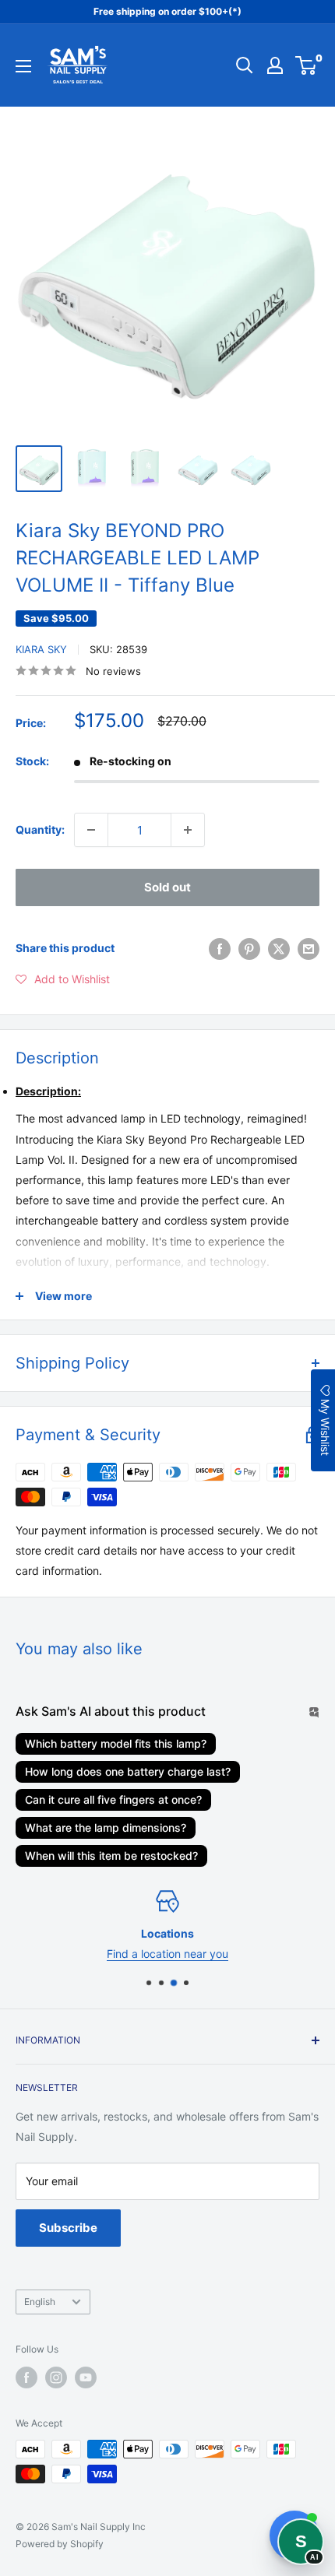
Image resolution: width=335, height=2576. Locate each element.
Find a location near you (167, 1954)
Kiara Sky (41, 649)
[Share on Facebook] (220, 948)
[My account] (275, 65)
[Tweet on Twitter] (279, 948)
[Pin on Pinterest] (249, 948)
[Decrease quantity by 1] (91, 830)
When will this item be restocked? (111, 1856)
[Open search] (245, 65)
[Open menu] (23, 66)
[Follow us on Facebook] (26, 2377)
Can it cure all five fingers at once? (113, 1799)
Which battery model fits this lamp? (116, 1743)
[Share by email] (309, 948)
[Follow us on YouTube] (86, 2377)
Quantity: (40, 829)
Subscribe (68, 2228)
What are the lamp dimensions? (106, 1827)
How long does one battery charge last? (128, 1771)
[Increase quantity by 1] (188, 830)
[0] (307, 65)
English (40, 2302)
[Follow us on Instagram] (56, 2377)
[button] (63, 979)
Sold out (167, 887)
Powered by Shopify (60, 2544)
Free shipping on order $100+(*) (167, 11)
